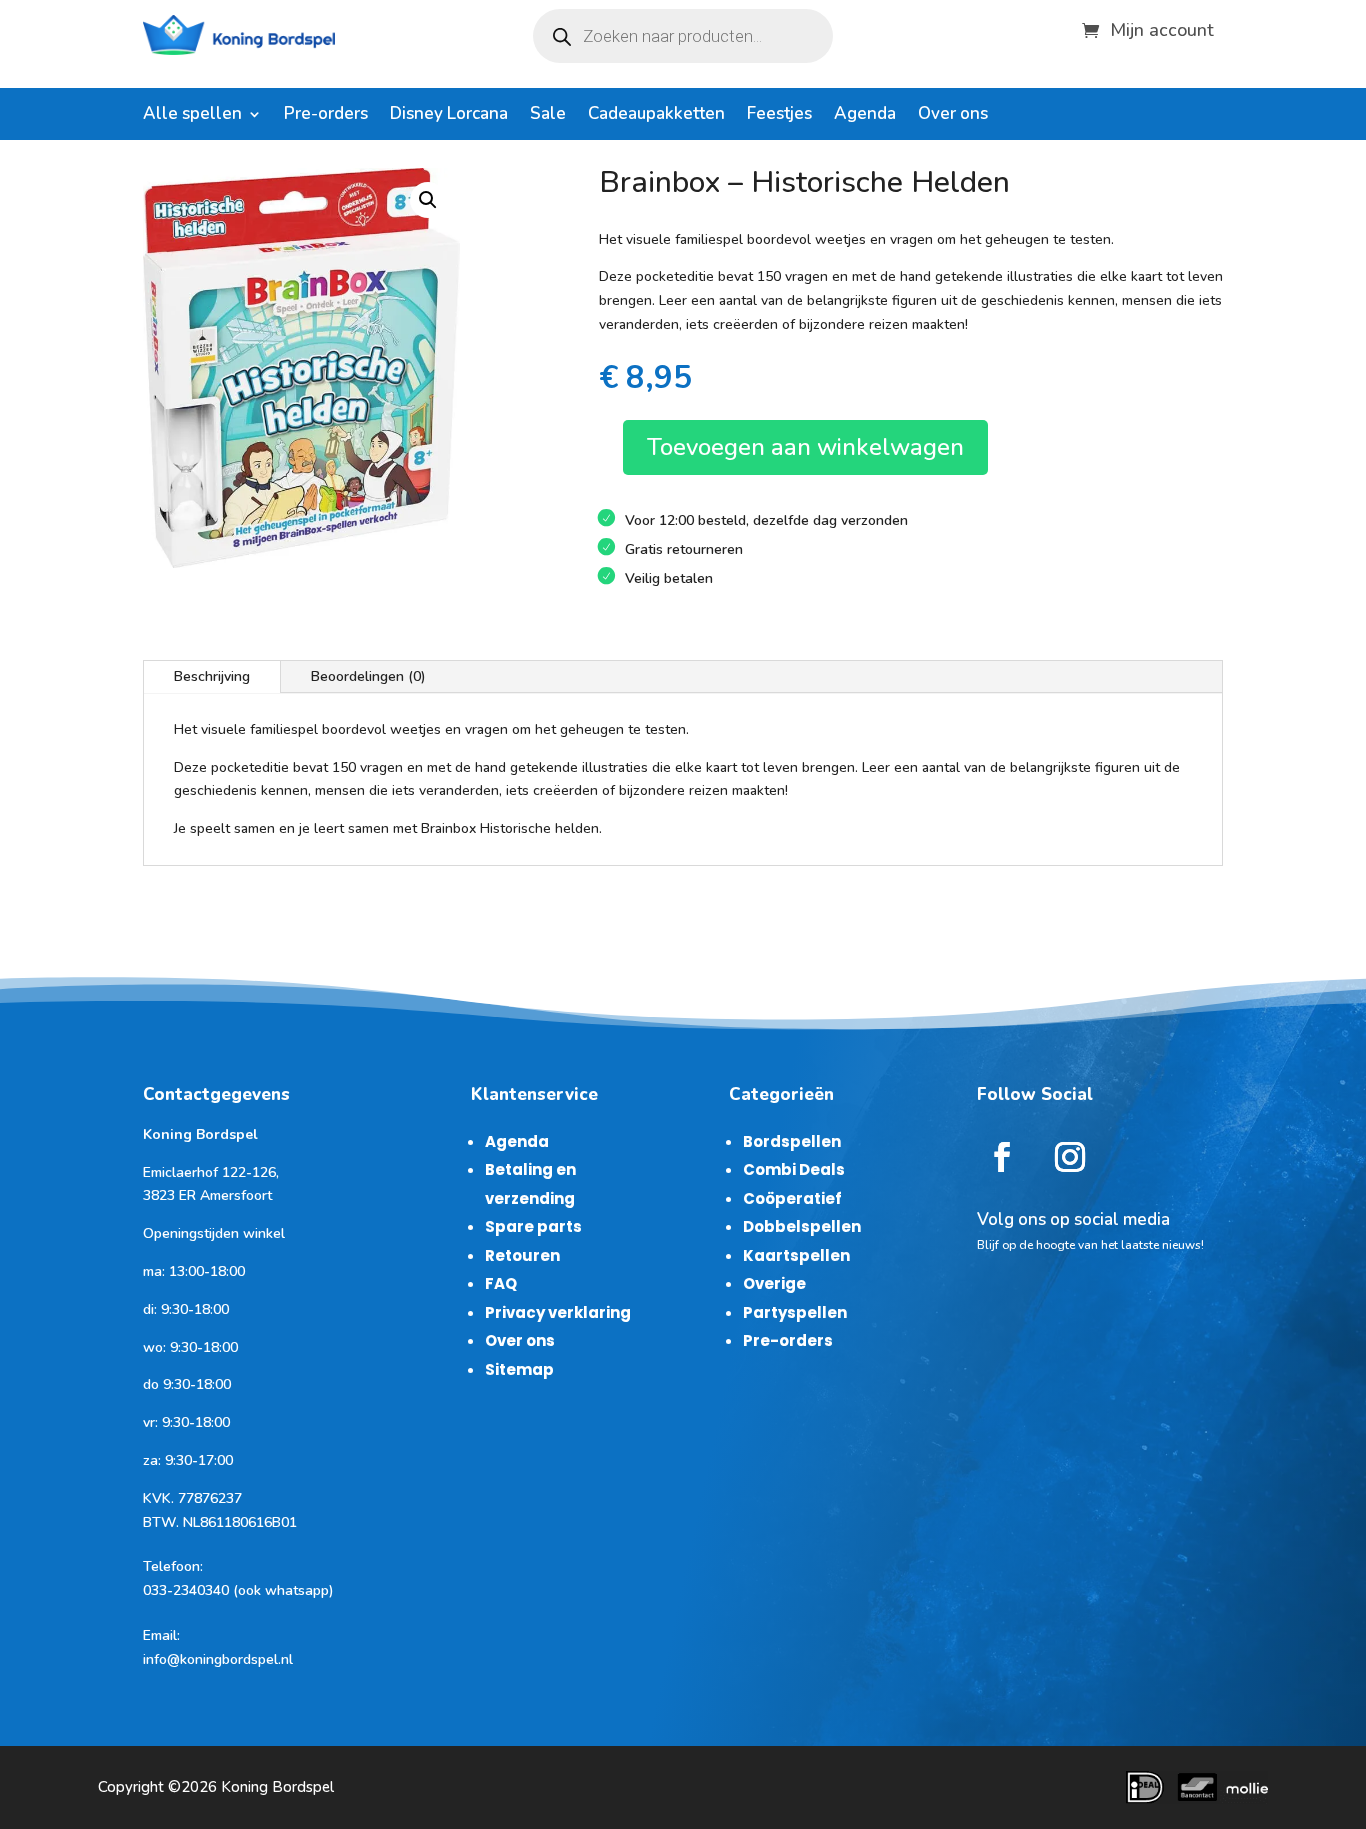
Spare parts (533, 1226)
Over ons (953, 116)
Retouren (522, 1255)
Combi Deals (794, 1169)
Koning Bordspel (277, 1787)
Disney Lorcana (449, 116)
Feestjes (779, 116)
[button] (428, 200)
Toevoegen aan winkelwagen (805, 447)
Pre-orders (326, 116)
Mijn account (1162, 27)
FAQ (501, 1283)
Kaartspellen (796, 1255)
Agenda (865, 116)
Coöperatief (792, 1198)
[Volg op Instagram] (1070, 1157)
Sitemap (519, 1369)
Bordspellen (792, 1141)
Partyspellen (795, 1312)
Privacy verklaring (558, 1312)
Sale (548, 116)
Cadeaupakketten (656, 116)
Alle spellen (192, 116)
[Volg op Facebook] (1002, 1157)
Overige (774, 1283)
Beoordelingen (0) (368, 676)
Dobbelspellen (802, 1226)
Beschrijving (212, 676)
